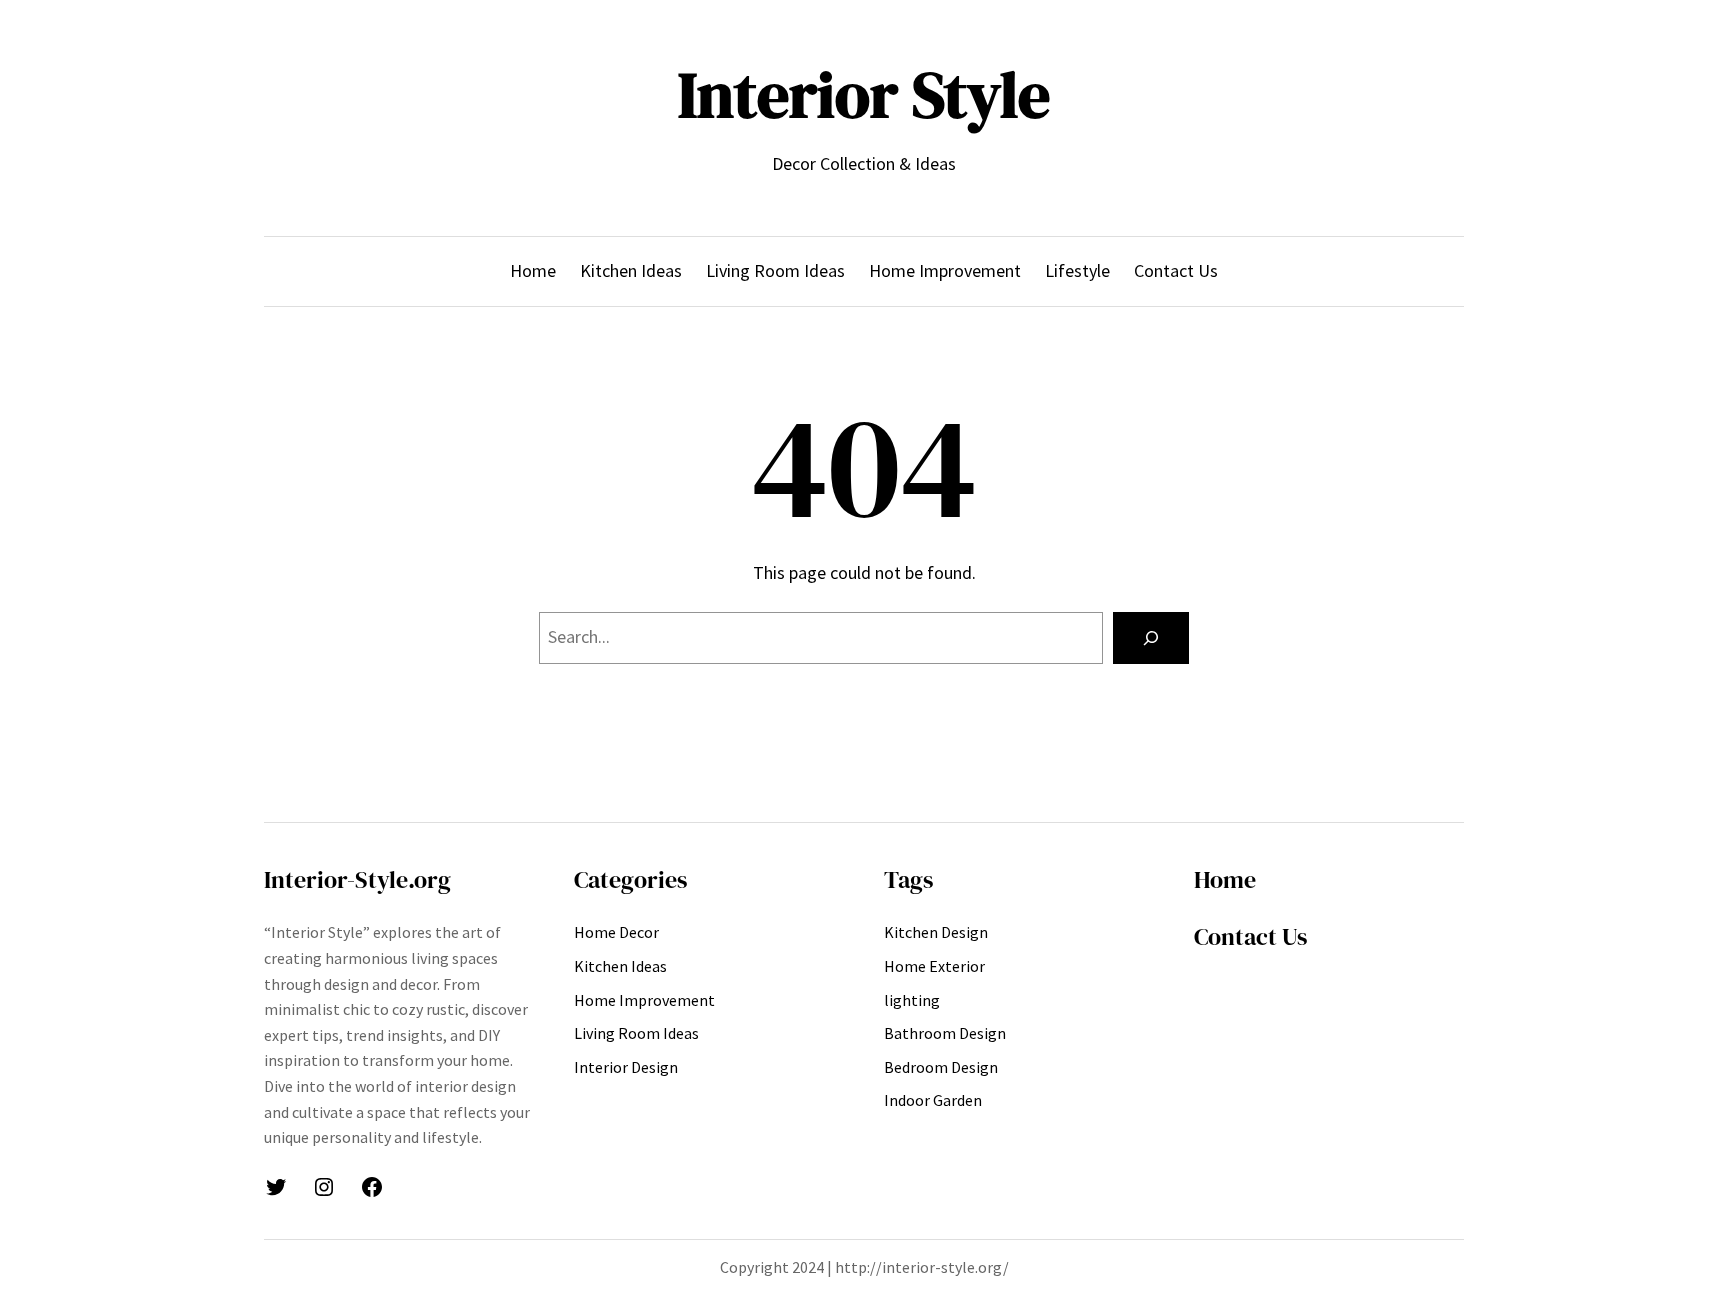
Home (1225, 879)
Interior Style (864, 94)
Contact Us (1250, 936)
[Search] (1151, 638)
